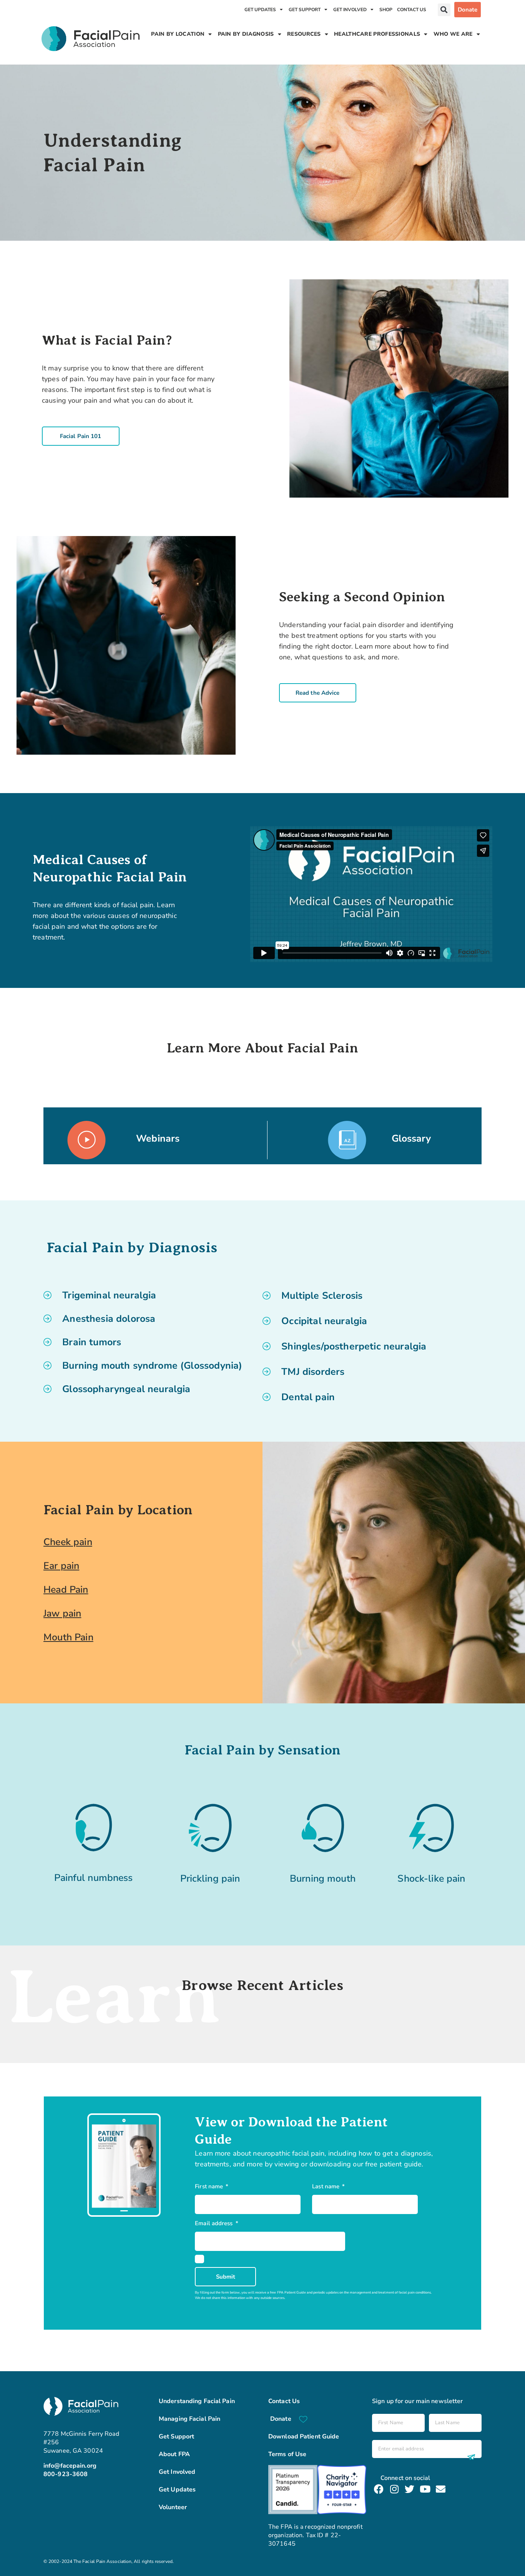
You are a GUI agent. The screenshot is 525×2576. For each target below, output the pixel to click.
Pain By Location (178, 34)
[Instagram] (394, 2489)
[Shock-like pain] (432, 1828)
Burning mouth (323, 1879)
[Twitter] (410, 2489)
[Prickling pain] (210, 1828)
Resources (304, 34)
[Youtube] (425, 2489)
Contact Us (412, 10)
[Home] (91, 39)
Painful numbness (93, 1878)
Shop (386, 10)
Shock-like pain (431, 1879)
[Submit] (470, 2457)
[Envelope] (441, 2489)
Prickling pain (210, 1879)
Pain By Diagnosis (246, 34)
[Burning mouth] (323, 1828)
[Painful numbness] (94, 1827)
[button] (444, 10)
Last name (326, 2186)
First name (210, 2186)
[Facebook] (379, 2489)
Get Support (305, 10)
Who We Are (453, 34)
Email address (214, 2223)
